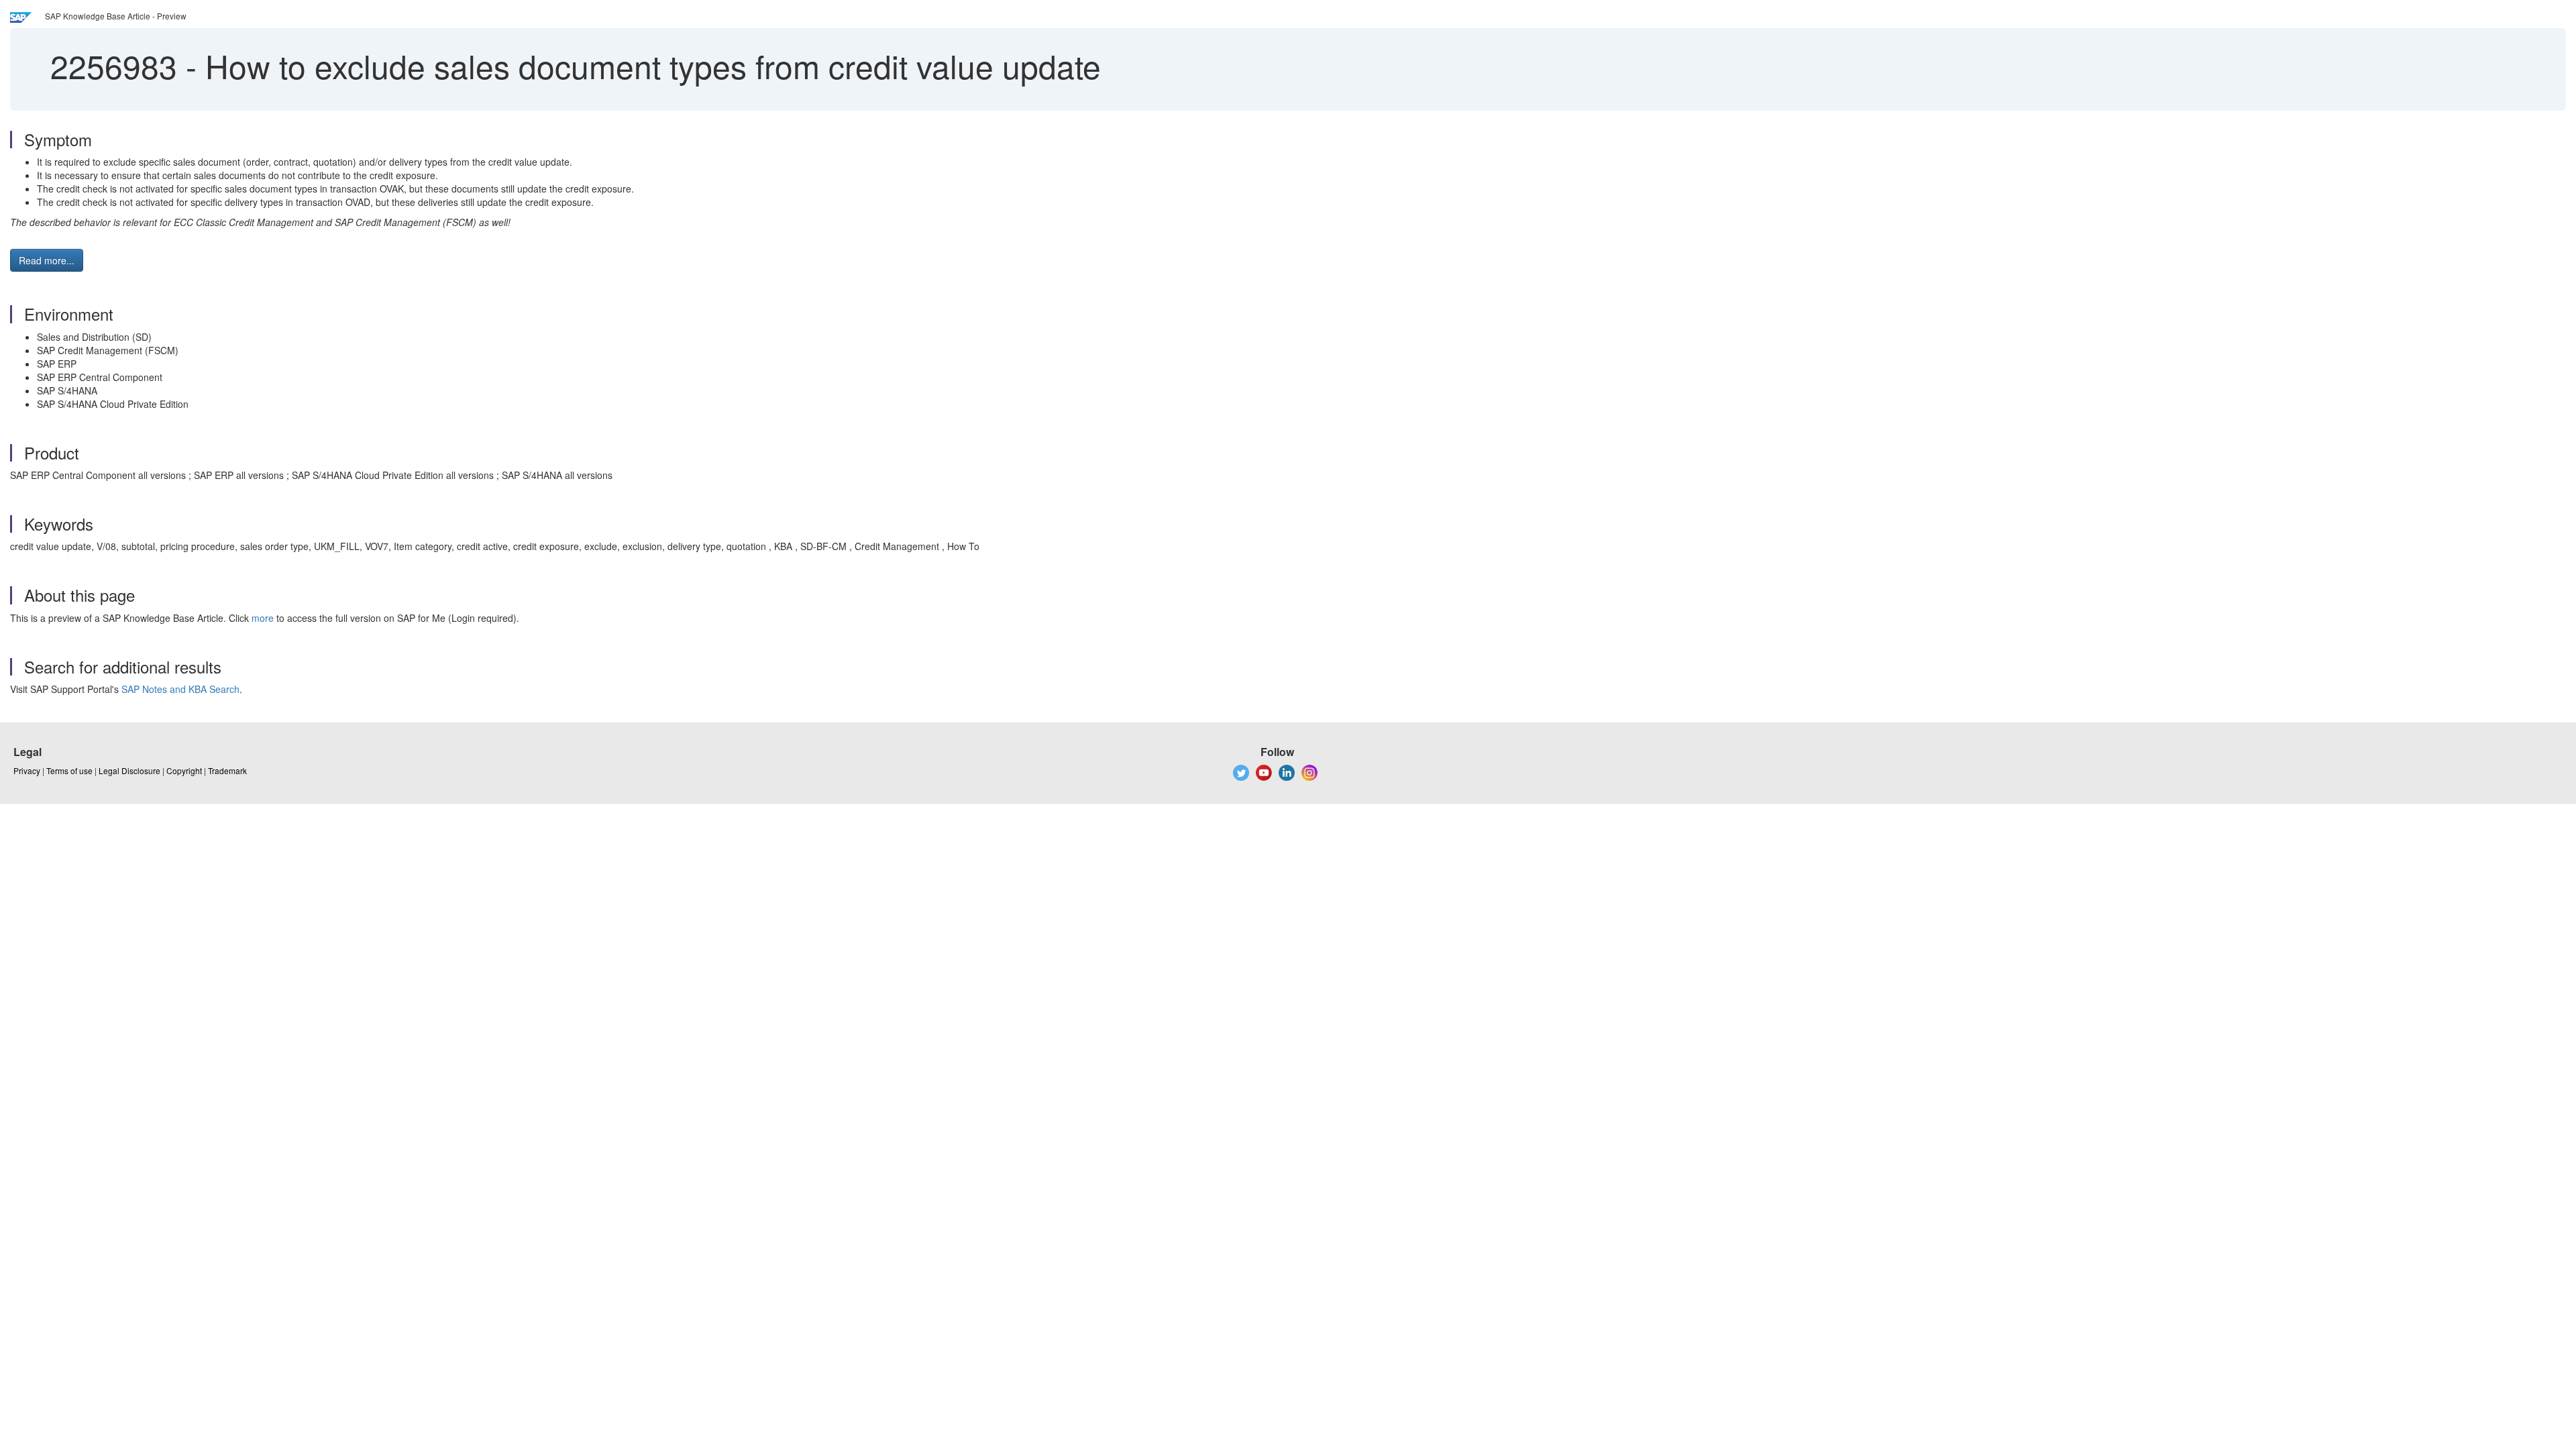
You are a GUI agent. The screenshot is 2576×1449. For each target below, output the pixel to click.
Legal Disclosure (129, 770)
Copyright (184, 770)
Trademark (227, 770)
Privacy (27, 770)
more (263, 618)
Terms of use (69, 770)
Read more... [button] (47, 260)
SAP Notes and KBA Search (180, 689)
